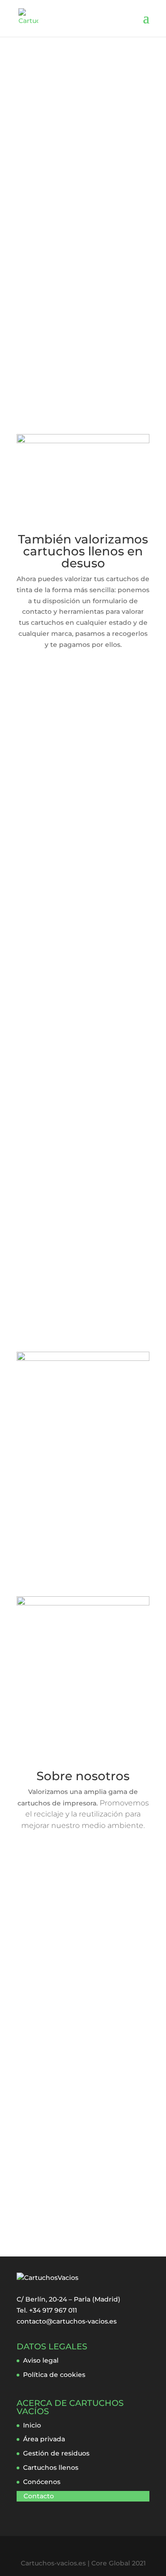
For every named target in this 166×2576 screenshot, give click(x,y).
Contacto (39, 2496)
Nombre (33, 2085)
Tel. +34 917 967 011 (47, 2310)
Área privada (44, 2439)
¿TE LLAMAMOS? (67, 366)
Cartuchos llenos (51, 2467)
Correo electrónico (50, 2096)
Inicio (32, 2425)
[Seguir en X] (83, 1867)
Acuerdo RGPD (44, 2130)
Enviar (90, 2199)
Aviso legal (41, 2360)
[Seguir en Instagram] (101, 1867)
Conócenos (42, 2482)
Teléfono (31, 2119)
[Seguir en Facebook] (65, 1867)
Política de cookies (54, 2375)
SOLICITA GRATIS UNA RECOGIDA (76, 311)
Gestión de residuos (56, 2453)
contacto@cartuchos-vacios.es (67, 2321)
